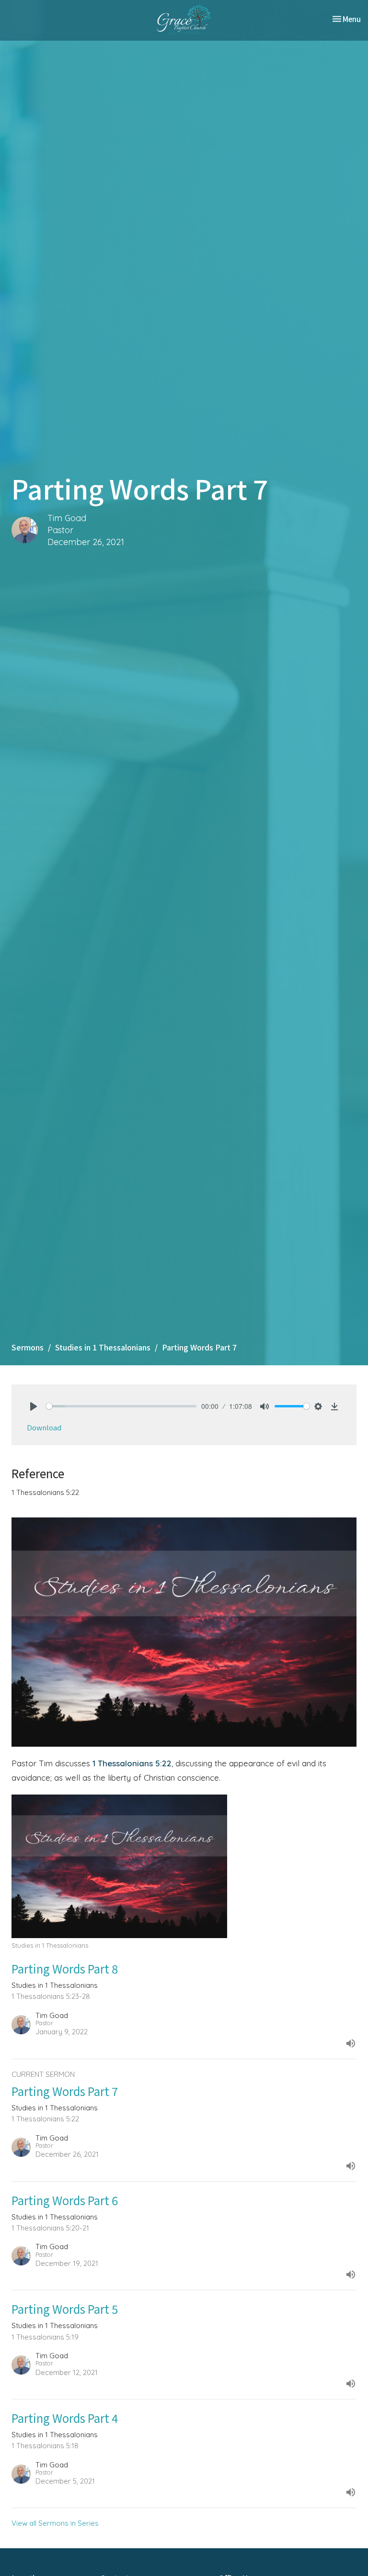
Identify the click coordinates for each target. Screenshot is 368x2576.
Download (44, 1427)
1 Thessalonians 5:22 (132, 1763)
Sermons (28, 1347)
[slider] (121, 1406)
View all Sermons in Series (55, 2523)
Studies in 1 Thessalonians (103, 1347)
